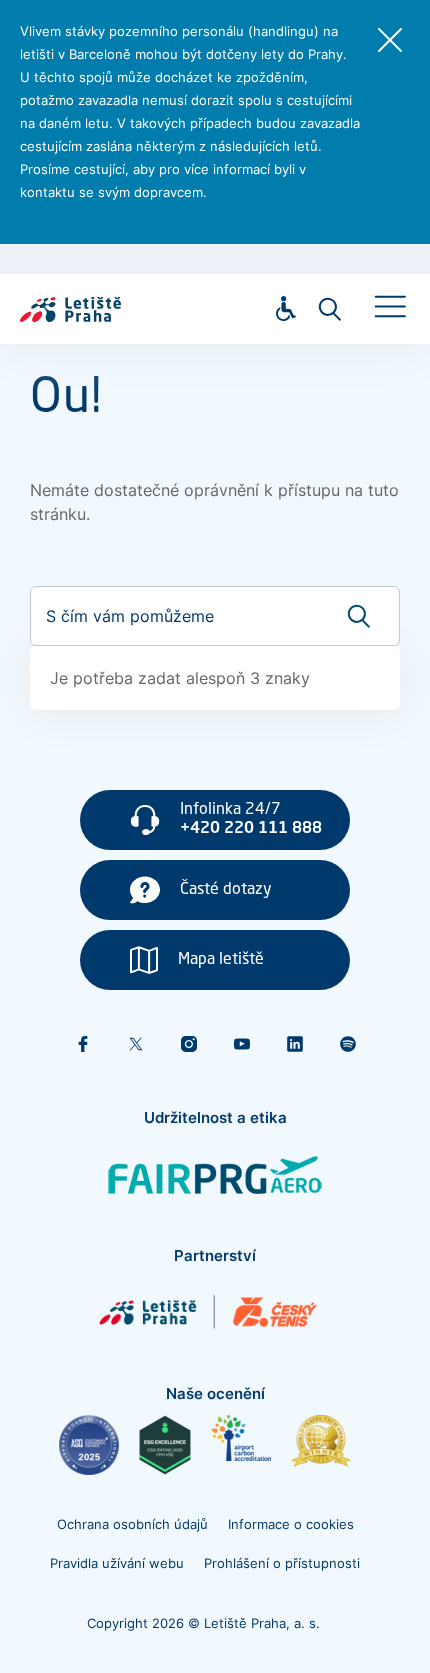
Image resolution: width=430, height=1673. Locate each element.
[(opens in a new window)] (89, 1445)
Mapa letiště (221, 960)
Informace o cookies (291, 1524)
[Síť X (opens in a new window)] (136, 1044)
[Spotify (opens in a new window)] (348, 1044)
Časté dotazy (226, 890)
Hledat (330, 309)
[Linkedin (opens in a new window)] (295, 1044)
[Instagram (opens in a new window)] (189, 1044)
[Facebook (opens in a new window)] (83, 1044)
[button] (390, 306)
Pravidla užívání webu (117, 1563)
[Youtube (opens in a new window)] (242, 1044)
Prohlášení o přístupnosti (282, 1563)
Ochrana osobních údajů (132, 1524)
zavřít (390, 40)
